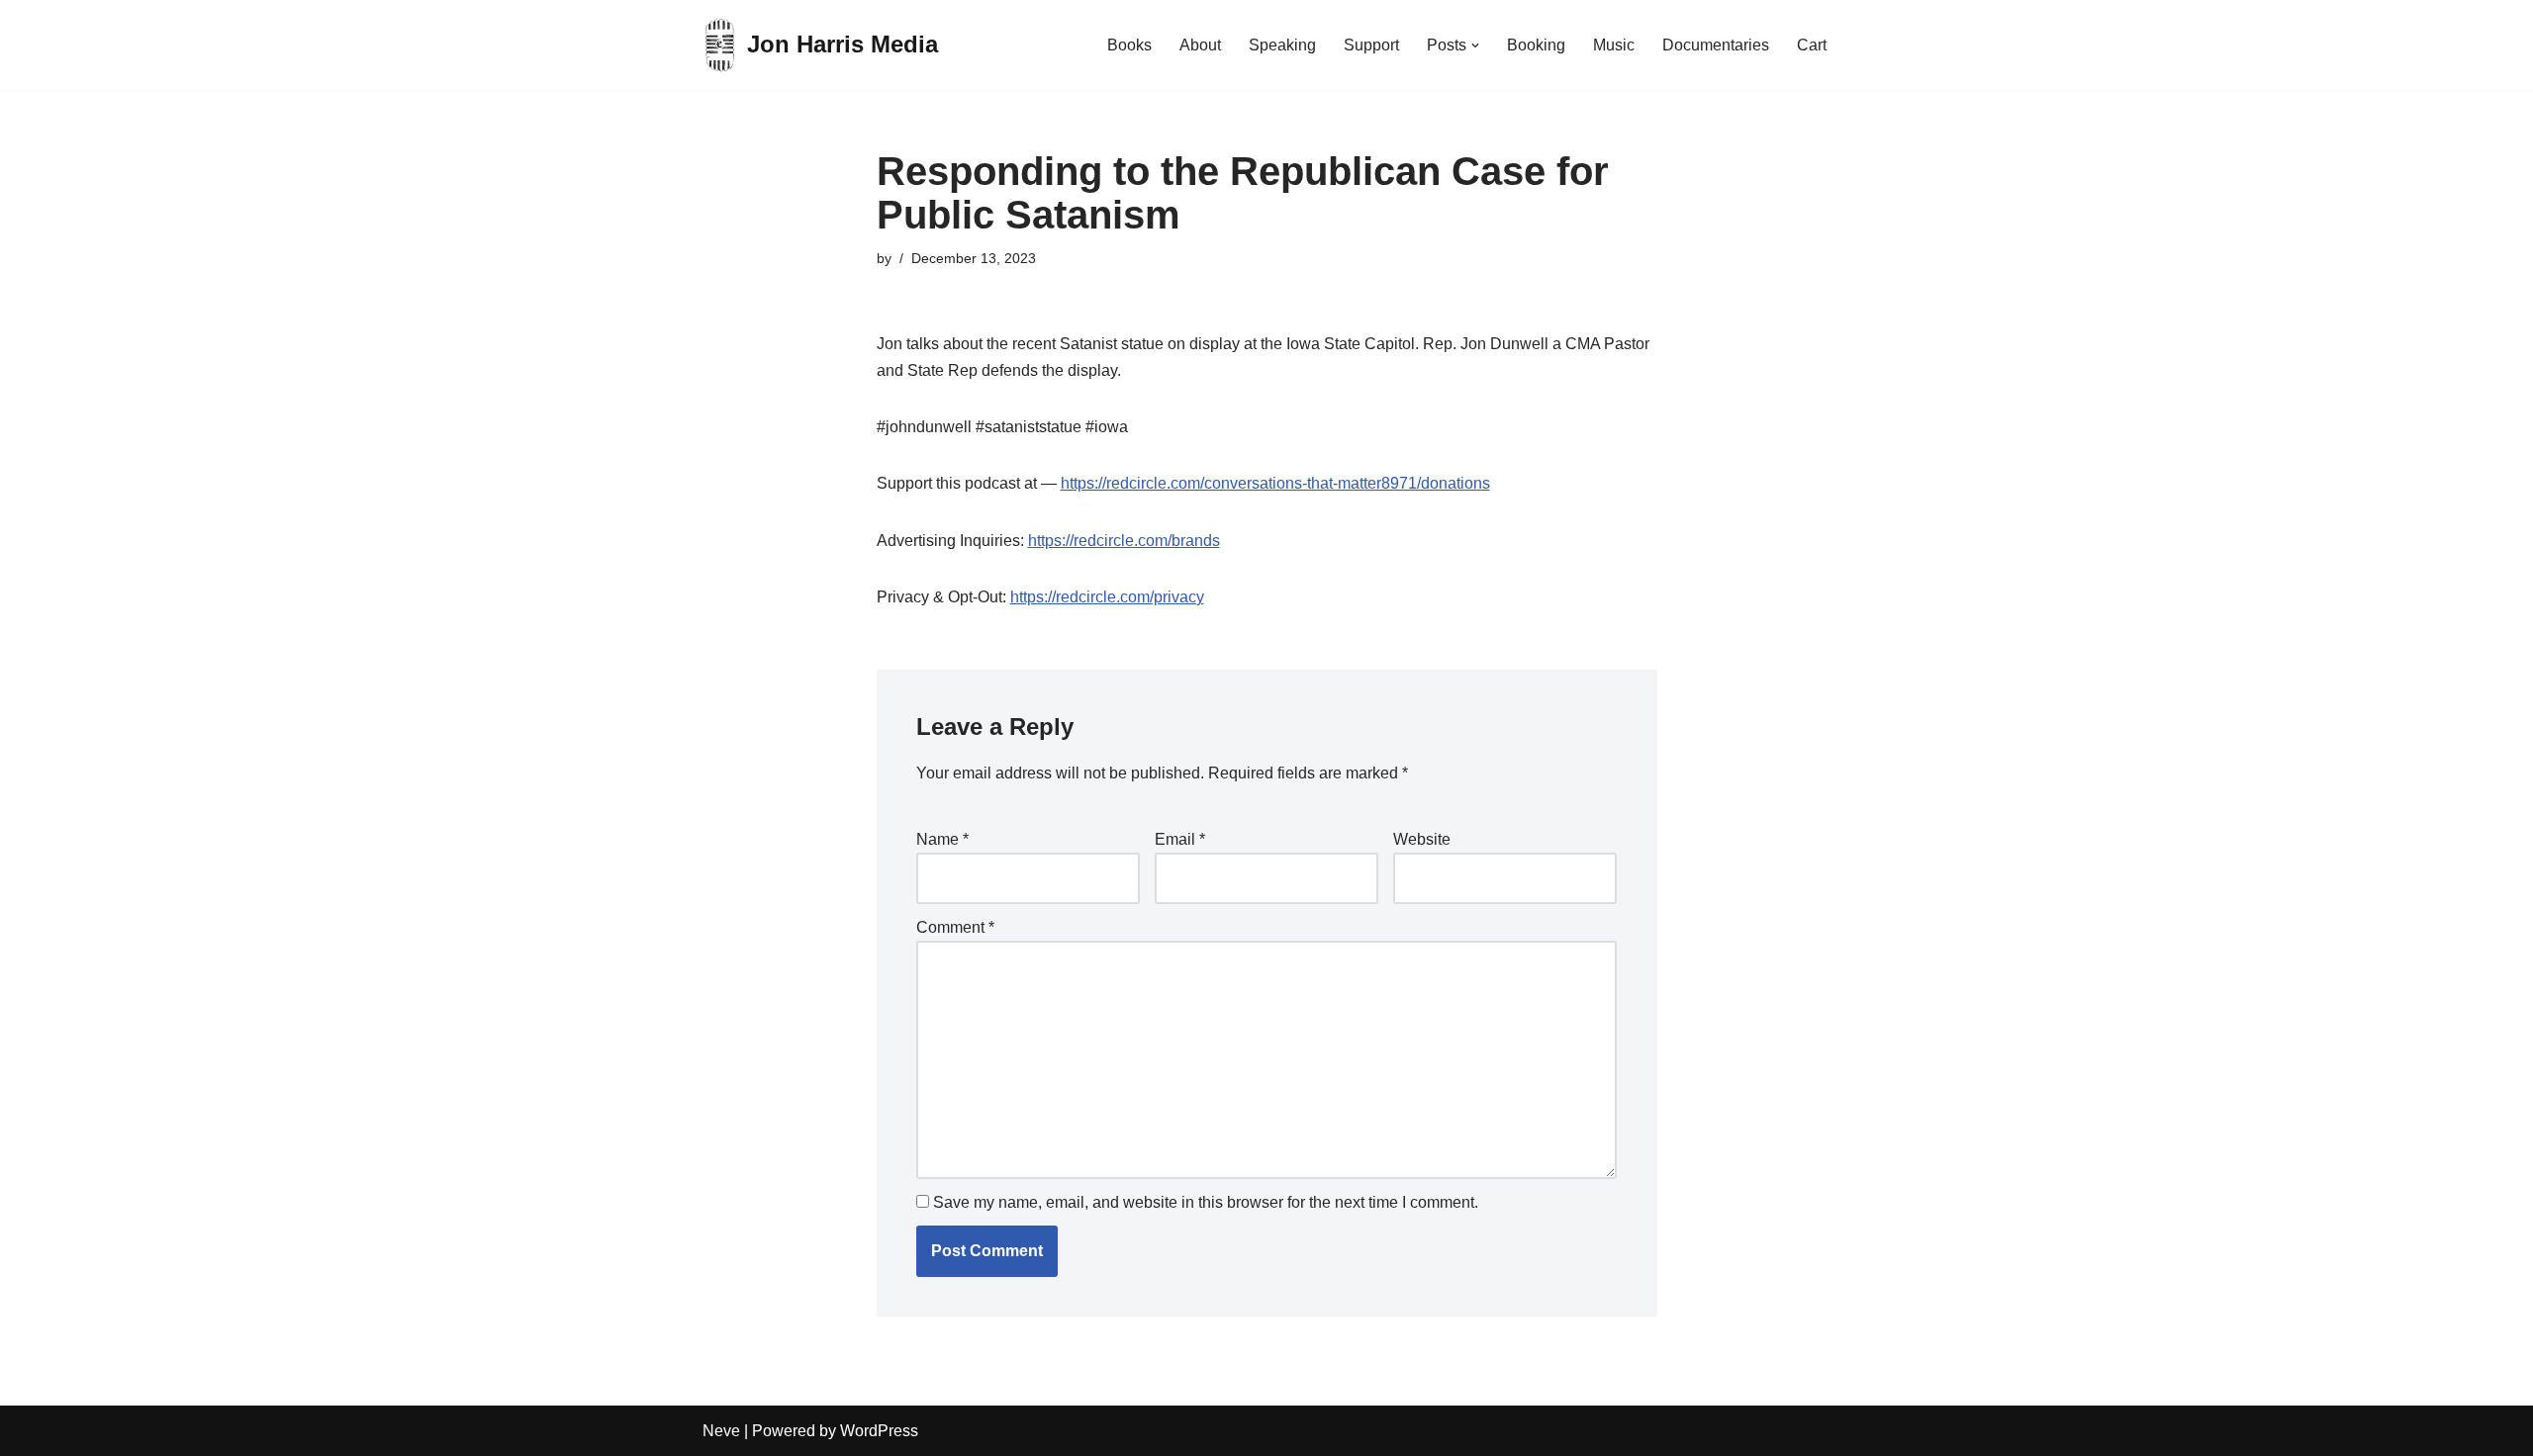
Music (1614, 45)
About (1200, 45)
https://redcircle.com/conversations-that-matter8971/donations (1275, 483)
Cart (1812, 45)
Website (1422, 839)
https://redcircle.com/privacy (1107, 597)
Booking (1536, 45)
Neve (721, 1431)
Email (1180, 839)
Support (1371, 45)
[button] (1475, 45)
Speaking (1282, 45)
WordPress (879, 1431)
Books (1129, 45)
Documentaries (1716, 45)
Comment (955, 927)
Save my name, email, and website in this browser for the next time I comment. (1206, 1202)
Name (942, 839)
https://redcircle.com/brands (1124, 541)
